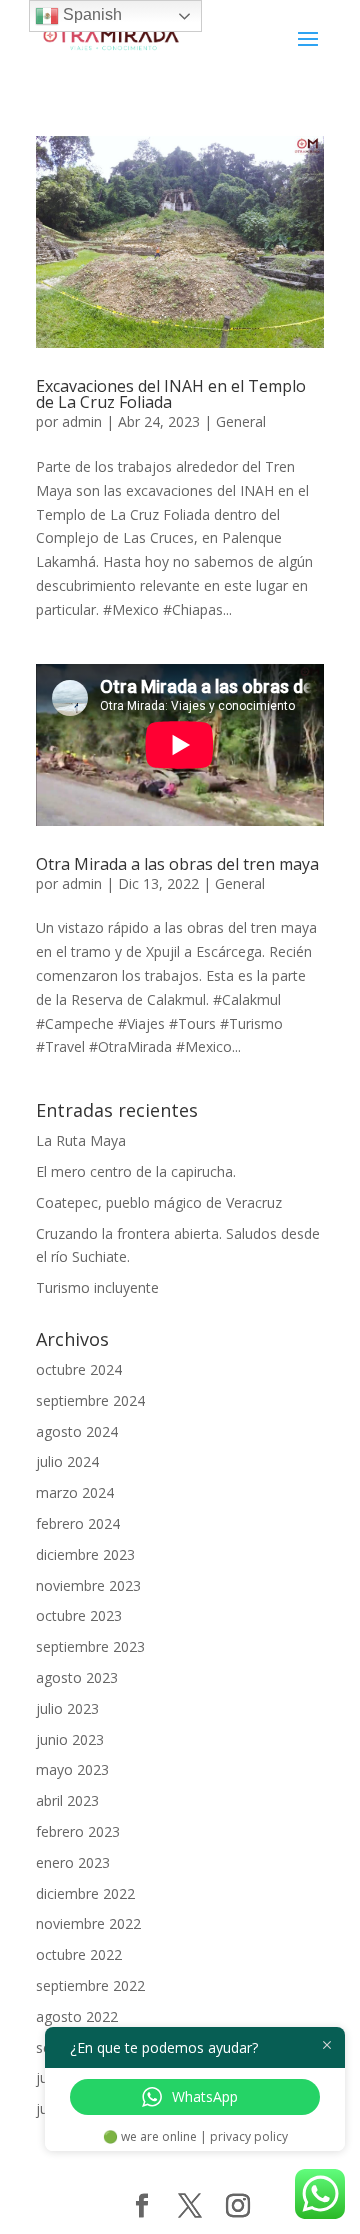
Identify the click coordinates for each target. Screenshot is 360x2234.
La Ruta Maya (81, 1140)
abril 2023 (67, 1800)
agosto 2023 (77, 1677)
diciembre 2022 (85, 1893)
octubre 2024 (79, 1369)
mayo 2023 (72, 1769)
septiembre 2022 (90, 1985)
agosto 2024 (77, 1431)
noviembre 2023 (88, 1585)
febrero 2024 (78, 1523)
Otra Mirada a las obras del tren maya (177, 864)
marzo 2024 (75, 1492)
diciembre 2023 (85, 1554)
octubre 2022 (79, 1954)
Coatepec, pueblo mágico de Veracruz (159, 1202)
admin (82, 421)
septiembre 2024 (90, 1400)
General (241, 421)
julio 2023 (67, 1708)
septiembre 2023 (90, 1646)
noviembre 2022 (88, 1923)
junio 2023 (70, 1739)
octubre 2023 (79, 1615)
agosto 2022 (77, 2016)
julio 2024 (67, 1461)
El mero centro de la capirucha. (136, 1171)
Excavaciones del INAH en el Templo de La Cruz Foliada (171, 394)
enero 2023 (73, 1862)
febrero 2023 (78, 1831)
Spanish (90, 14)
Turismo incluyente (97, 1287)
